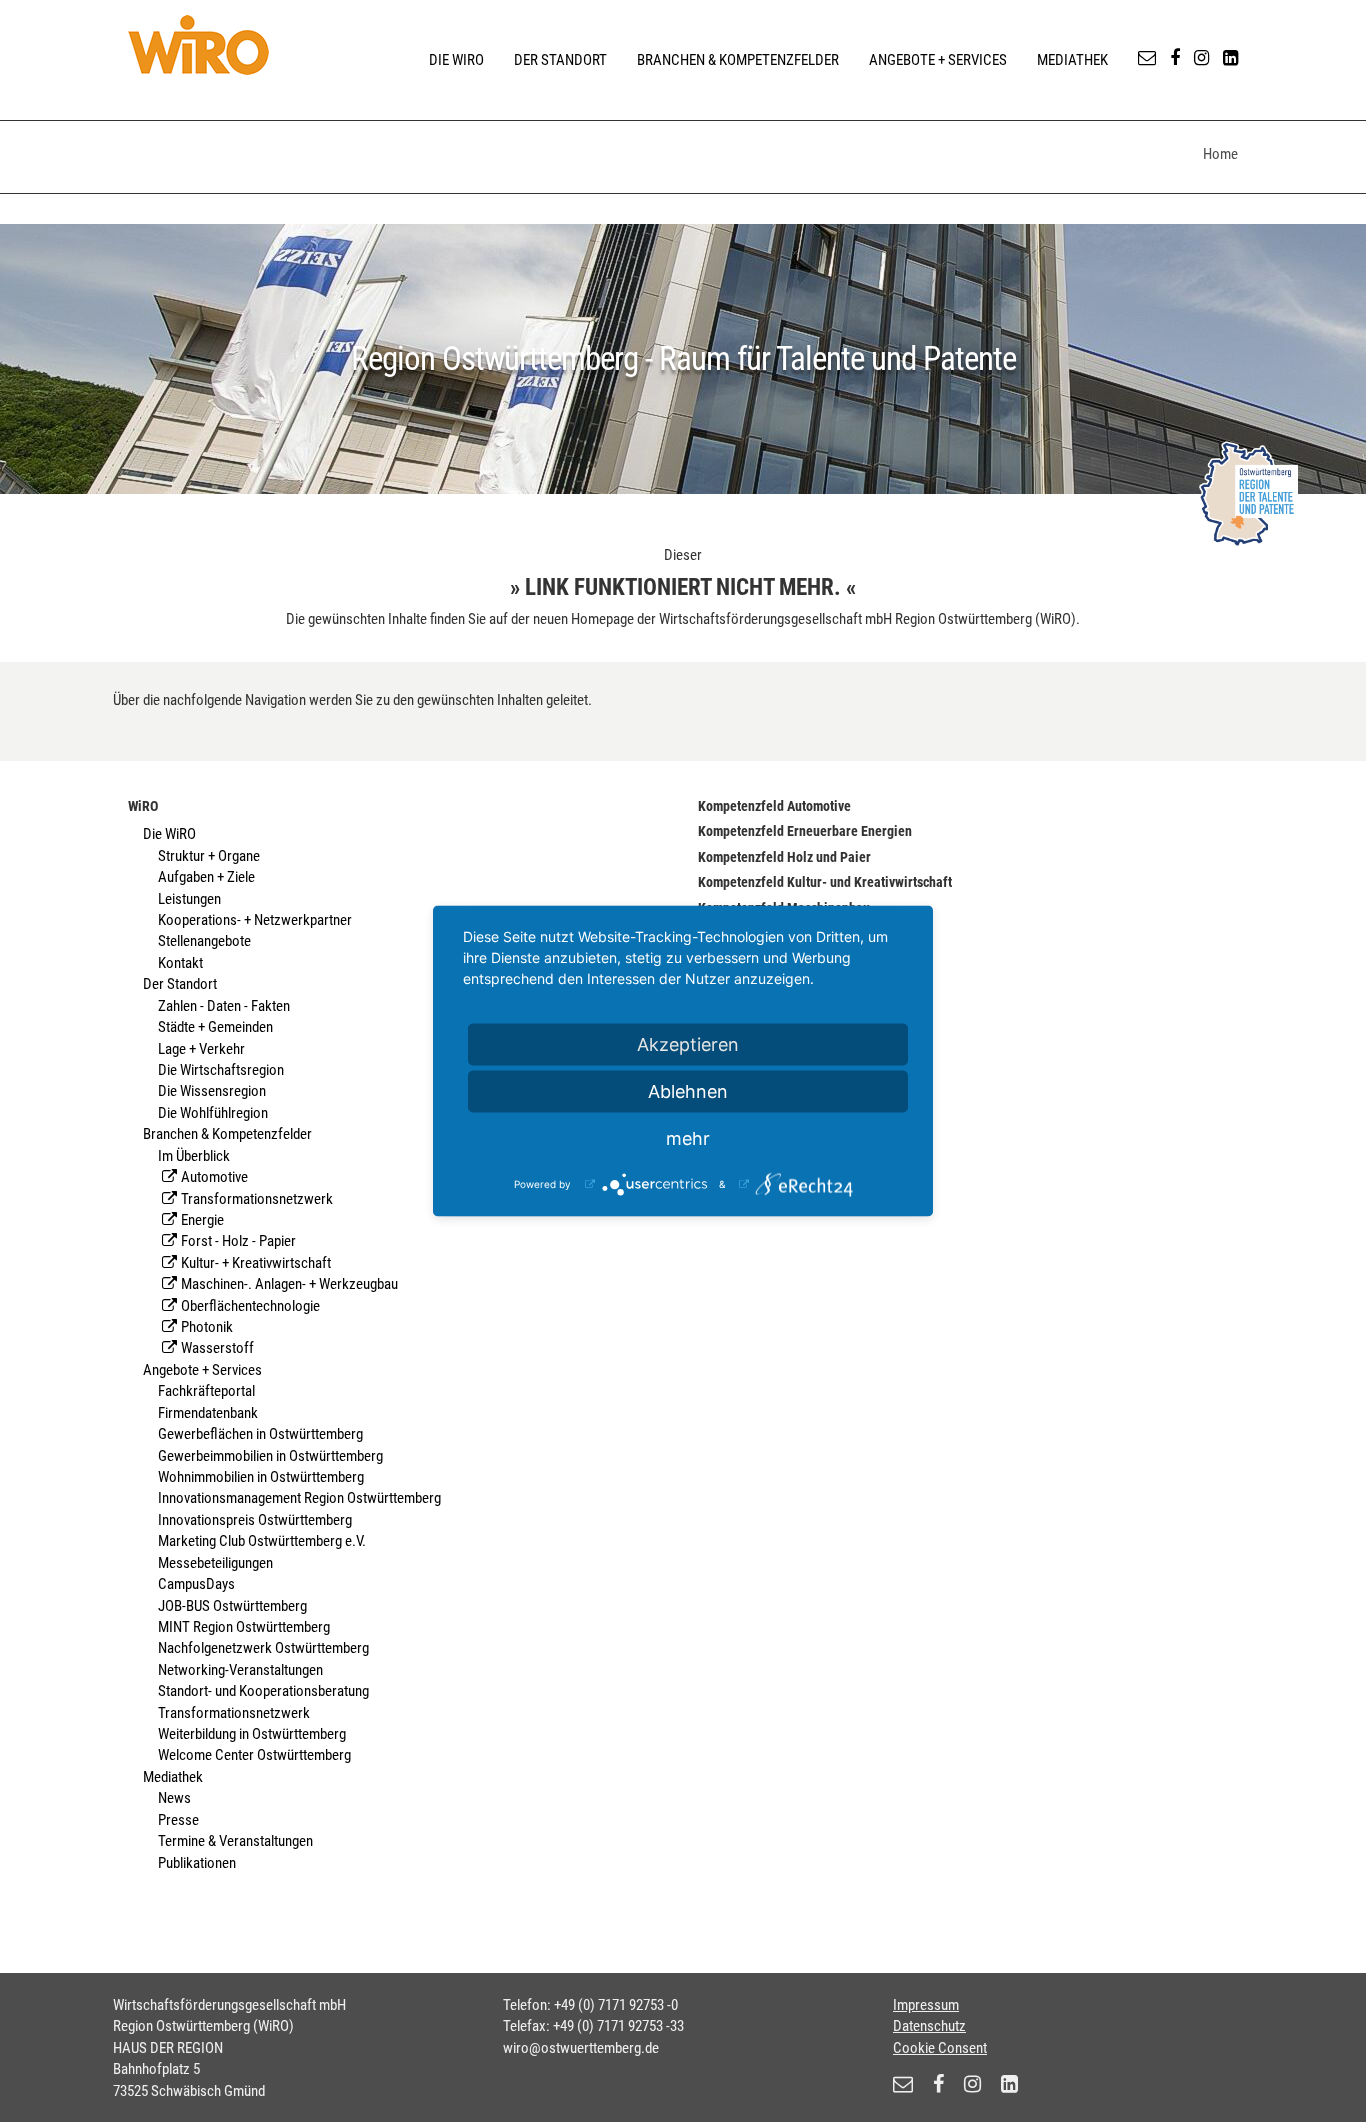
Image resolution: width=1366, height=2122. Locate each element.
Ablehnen (688, 1091)
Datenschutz (929, 2026)
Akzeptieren (688, 1044)
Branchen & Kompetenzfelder (738, 60)
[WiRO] (198, 45)
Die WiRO (456, 60)
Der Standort (560, 60)
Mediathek (1072, 60)
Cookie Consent (940, 2048)
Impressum (926, 2005)
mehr (688, 1138)
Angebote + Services (938, 60)
